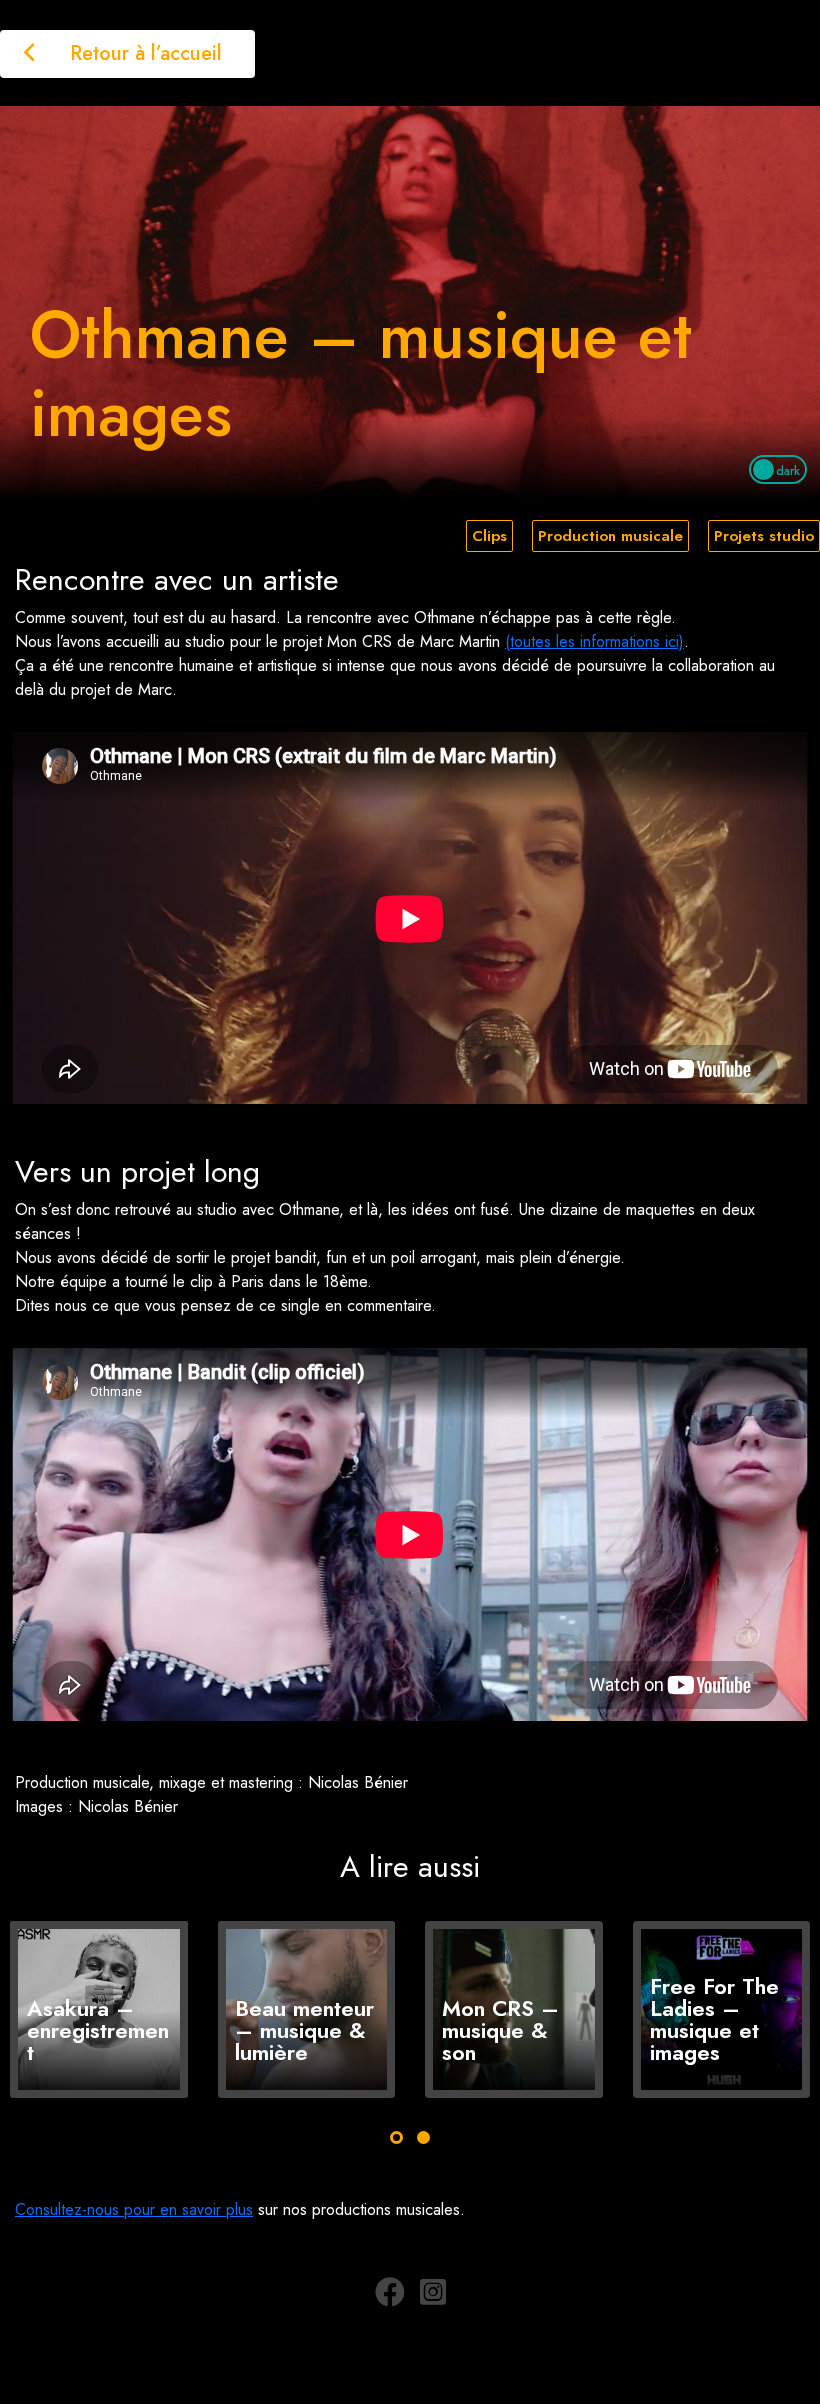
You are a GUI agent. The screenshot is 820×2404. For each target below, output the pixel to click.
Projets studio (764, 536)
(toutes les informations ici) (594, 641)
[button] (396, 2137)
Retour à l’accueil (143, 53)
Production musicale (610, 536)
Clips (489, 536)
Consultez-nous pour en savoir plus (134, 2209)
